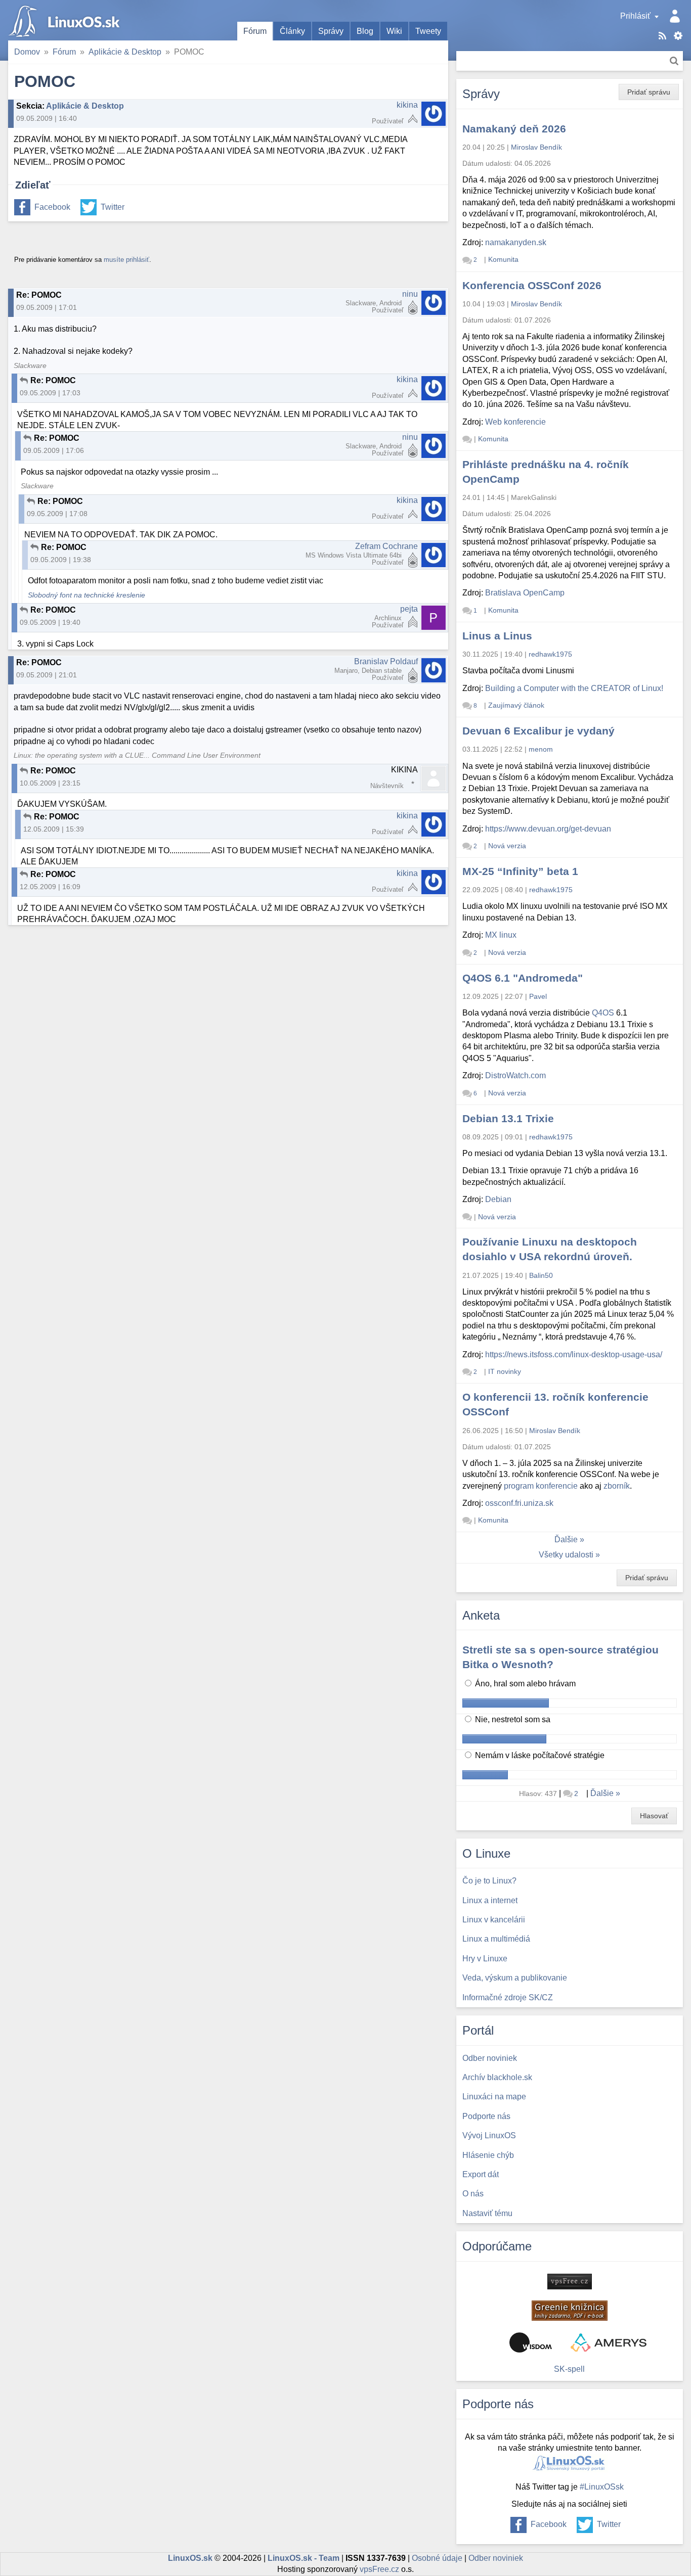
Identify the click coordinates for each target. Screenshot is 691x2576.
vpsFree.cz (379, 2569)
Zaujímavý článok (516, 705)
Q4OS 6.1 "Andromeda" (523, 978)
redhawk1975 (550, 654)
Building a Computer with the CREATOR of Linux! (574, 688)
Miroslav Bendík (536, 147)
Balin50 (541, 1275)
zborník (617, 1486)
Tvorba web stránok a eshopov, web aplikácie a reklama (609, 2342)
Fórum (255, 31)
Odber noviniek (496, 2558)
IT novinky (505, 1371)
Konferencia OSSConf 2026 (532, 285)
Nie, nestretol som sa (512, 1719)
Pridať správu (649, 92)
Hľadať (674, 61)
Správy (331, 31)
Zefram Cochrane (386, 546)
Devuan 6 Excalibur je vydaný (538, 731)
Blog (365, 31)
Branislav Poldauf (386, 661)
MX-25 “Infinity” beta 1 (520, 871)
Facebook (52, 207)
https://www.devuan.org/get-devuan (548, 829)
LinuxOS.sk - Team (304, 2558)
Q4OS (603, 1013)
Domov (27, 52)
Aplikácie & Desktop (125, 52)
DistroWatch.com (515, 1075)
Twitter (113, 207)
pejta (409, 609)
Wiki (394, 31)
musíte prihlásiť (126, 260)
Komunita (503, 259)
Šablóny (678, 36)
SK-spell (569, 2369)
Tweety (428, 31)
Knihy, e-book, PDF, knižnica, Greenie (570, 2311)
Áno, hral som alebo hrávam (524, 1684)
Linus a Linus (497, 636)
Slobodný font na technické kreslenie (87, 595)
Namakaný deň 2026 (514, 129)
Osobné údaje (437, 2558)
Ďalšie (566, 1539)
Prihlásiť (635, 16)
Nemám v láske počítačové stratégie (539, 1755)
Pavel (538, 996)
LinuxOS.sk (66, 20)
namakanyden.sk (516, 242)
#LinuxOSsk (602, 2487)
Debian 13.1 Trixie (508, 1118)
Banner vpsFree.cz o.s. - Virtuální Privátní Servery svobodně (570, 2282)
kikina (407, 105)
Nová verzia (507, 846)
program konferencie (541, 1486)
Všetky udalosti (566, 1555)
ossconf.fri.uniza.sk (519, 1503)
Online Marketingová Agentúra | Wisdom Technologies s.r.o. (531, 2342)
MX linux (501, 935)
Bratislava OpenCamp (525, 593)
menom (541, 749)
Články (292, 31)
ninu (410, 294)
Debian (498, 1199)
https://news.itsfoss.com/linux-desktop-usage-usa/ (574, 1354)
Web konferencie (515, 422)
